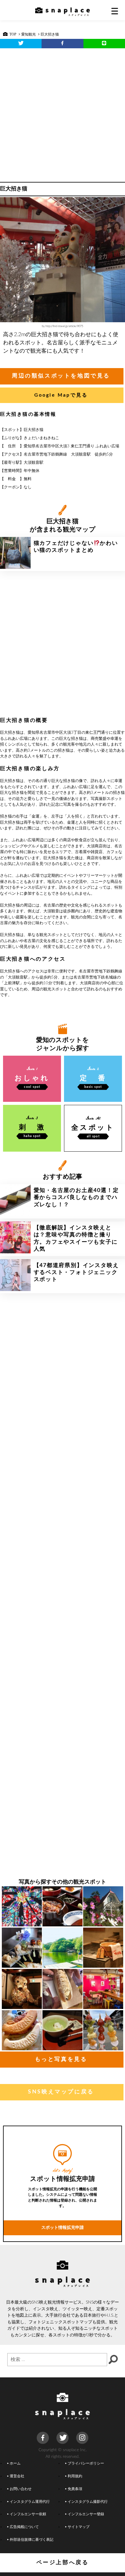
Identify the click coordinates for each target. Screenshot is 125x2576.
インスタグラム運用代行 (30, 2502)
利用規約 (75, 2476)
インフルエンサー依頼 (28, 2514)
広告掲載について (24, 2527)
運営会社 (17, 2476)
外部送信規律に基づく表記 (32, 2540)
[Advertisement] (62, 114)
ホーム (15, 2463)
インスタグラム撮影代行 (88, 2502)
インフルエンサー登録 (86, 2514)
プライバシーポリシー (86, 2463)
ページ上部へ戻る (63, 2563)
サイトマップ (79, 2527)
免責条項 (75, 2489)
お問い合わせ (21, 2489)
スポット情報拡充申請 (62, 2228)
